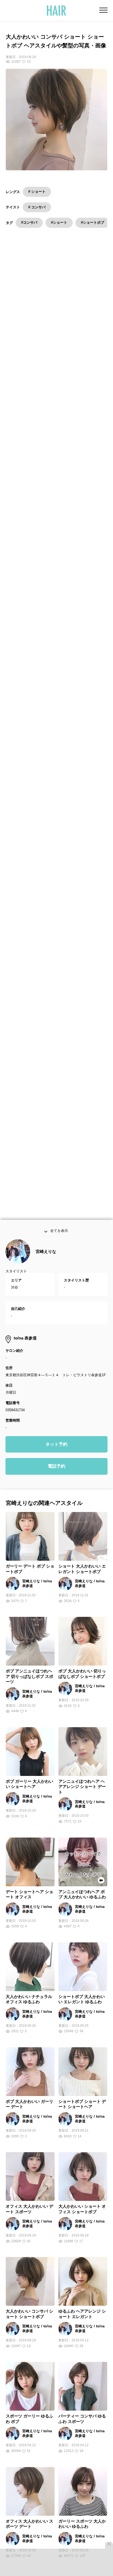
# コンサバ (37, 207)
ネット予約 (56, 1452)
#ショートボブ (93, 222)
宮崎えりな (46, 1259)
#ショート (59, 222)
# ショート (37, 192)
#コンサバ (29, 222)
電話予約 (56, 1474)
